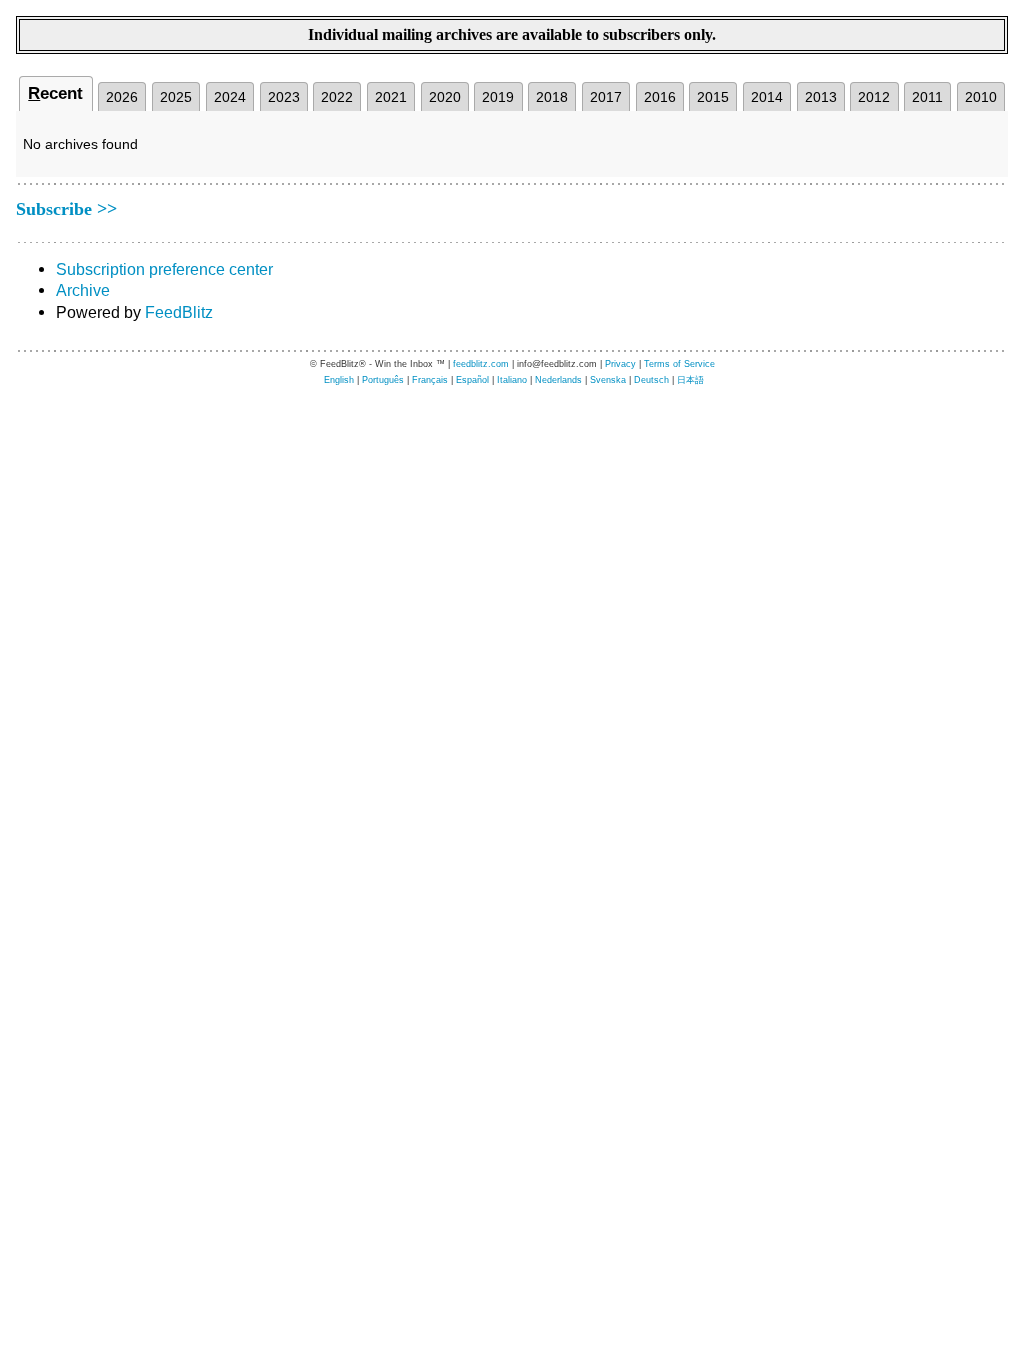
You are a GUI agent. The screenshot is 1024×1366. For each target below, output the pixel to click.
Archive (83, 290)
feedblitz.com (481, 364)
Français (430, 380)
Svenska (608, 380)
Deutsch (651, 380)
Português (383, 380)
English (339, 380)
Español (472, 380)
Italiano (512, 380)
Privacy (620, 364)
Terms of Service (679, 364)
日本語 (690, 380)
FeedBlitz (179, 312)
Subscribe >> (66, 209)
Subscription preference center (164, 269)
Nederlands (558, 380)
